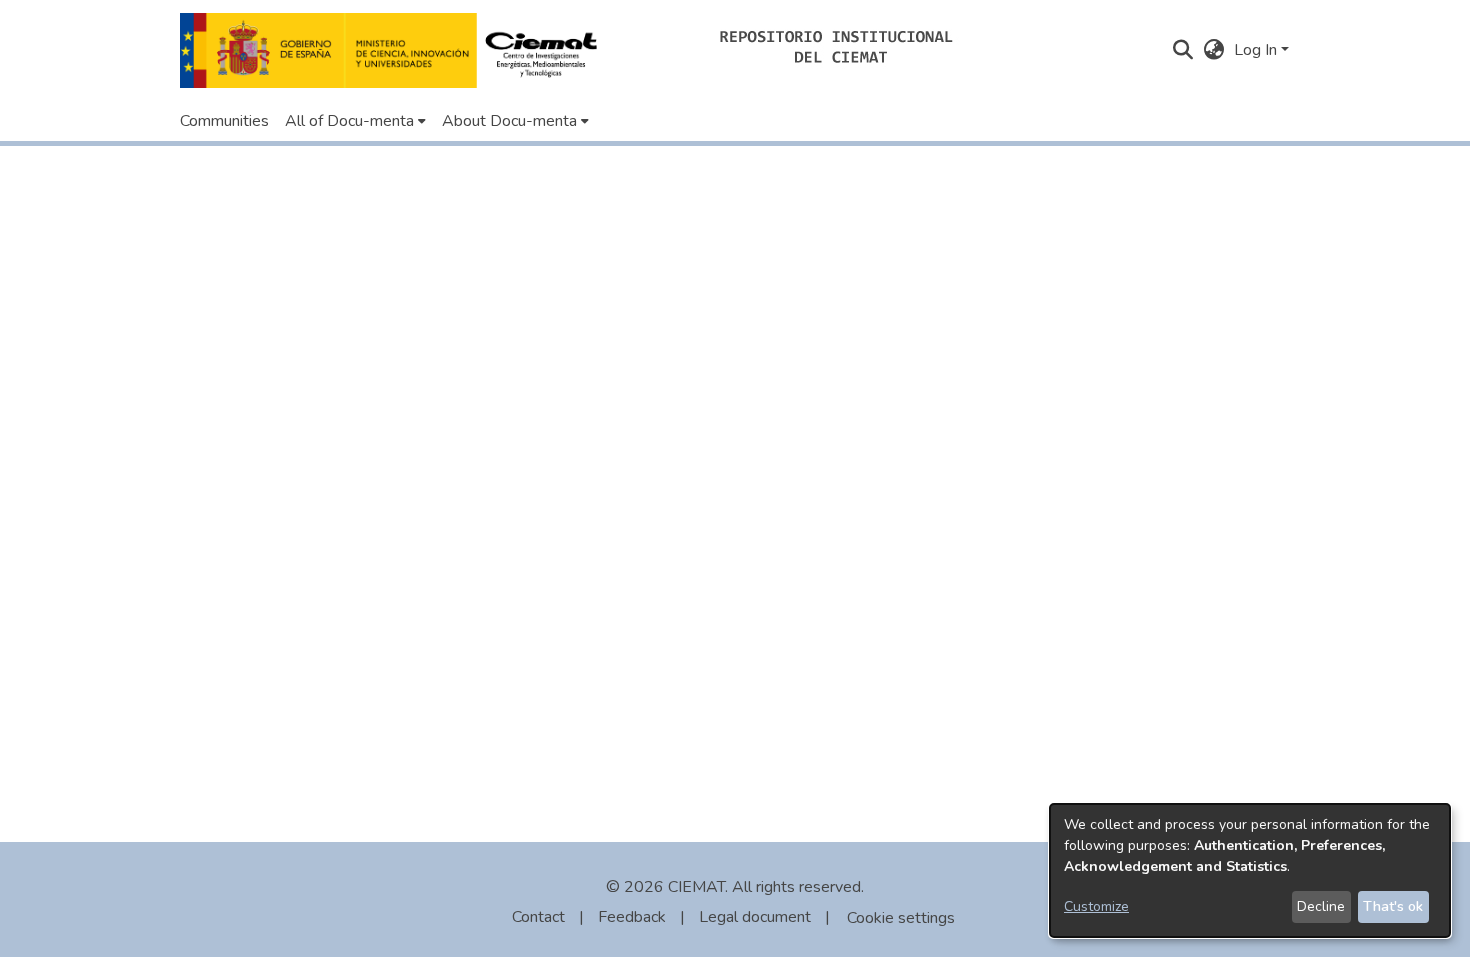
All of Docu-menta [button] (349, 121)
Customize (1096, 906)
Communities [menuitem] (224, 121)
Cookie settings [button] (901, 918)
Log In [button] (1257, 50)
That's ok (1393, 906)
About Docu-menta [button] (509, 121)
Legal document (755, 917)
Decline (1321, 906)
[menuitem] (355, 121)
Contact (538, 917)
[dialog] (1250, 870)
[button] (394, 50)
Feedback (632, 917)
